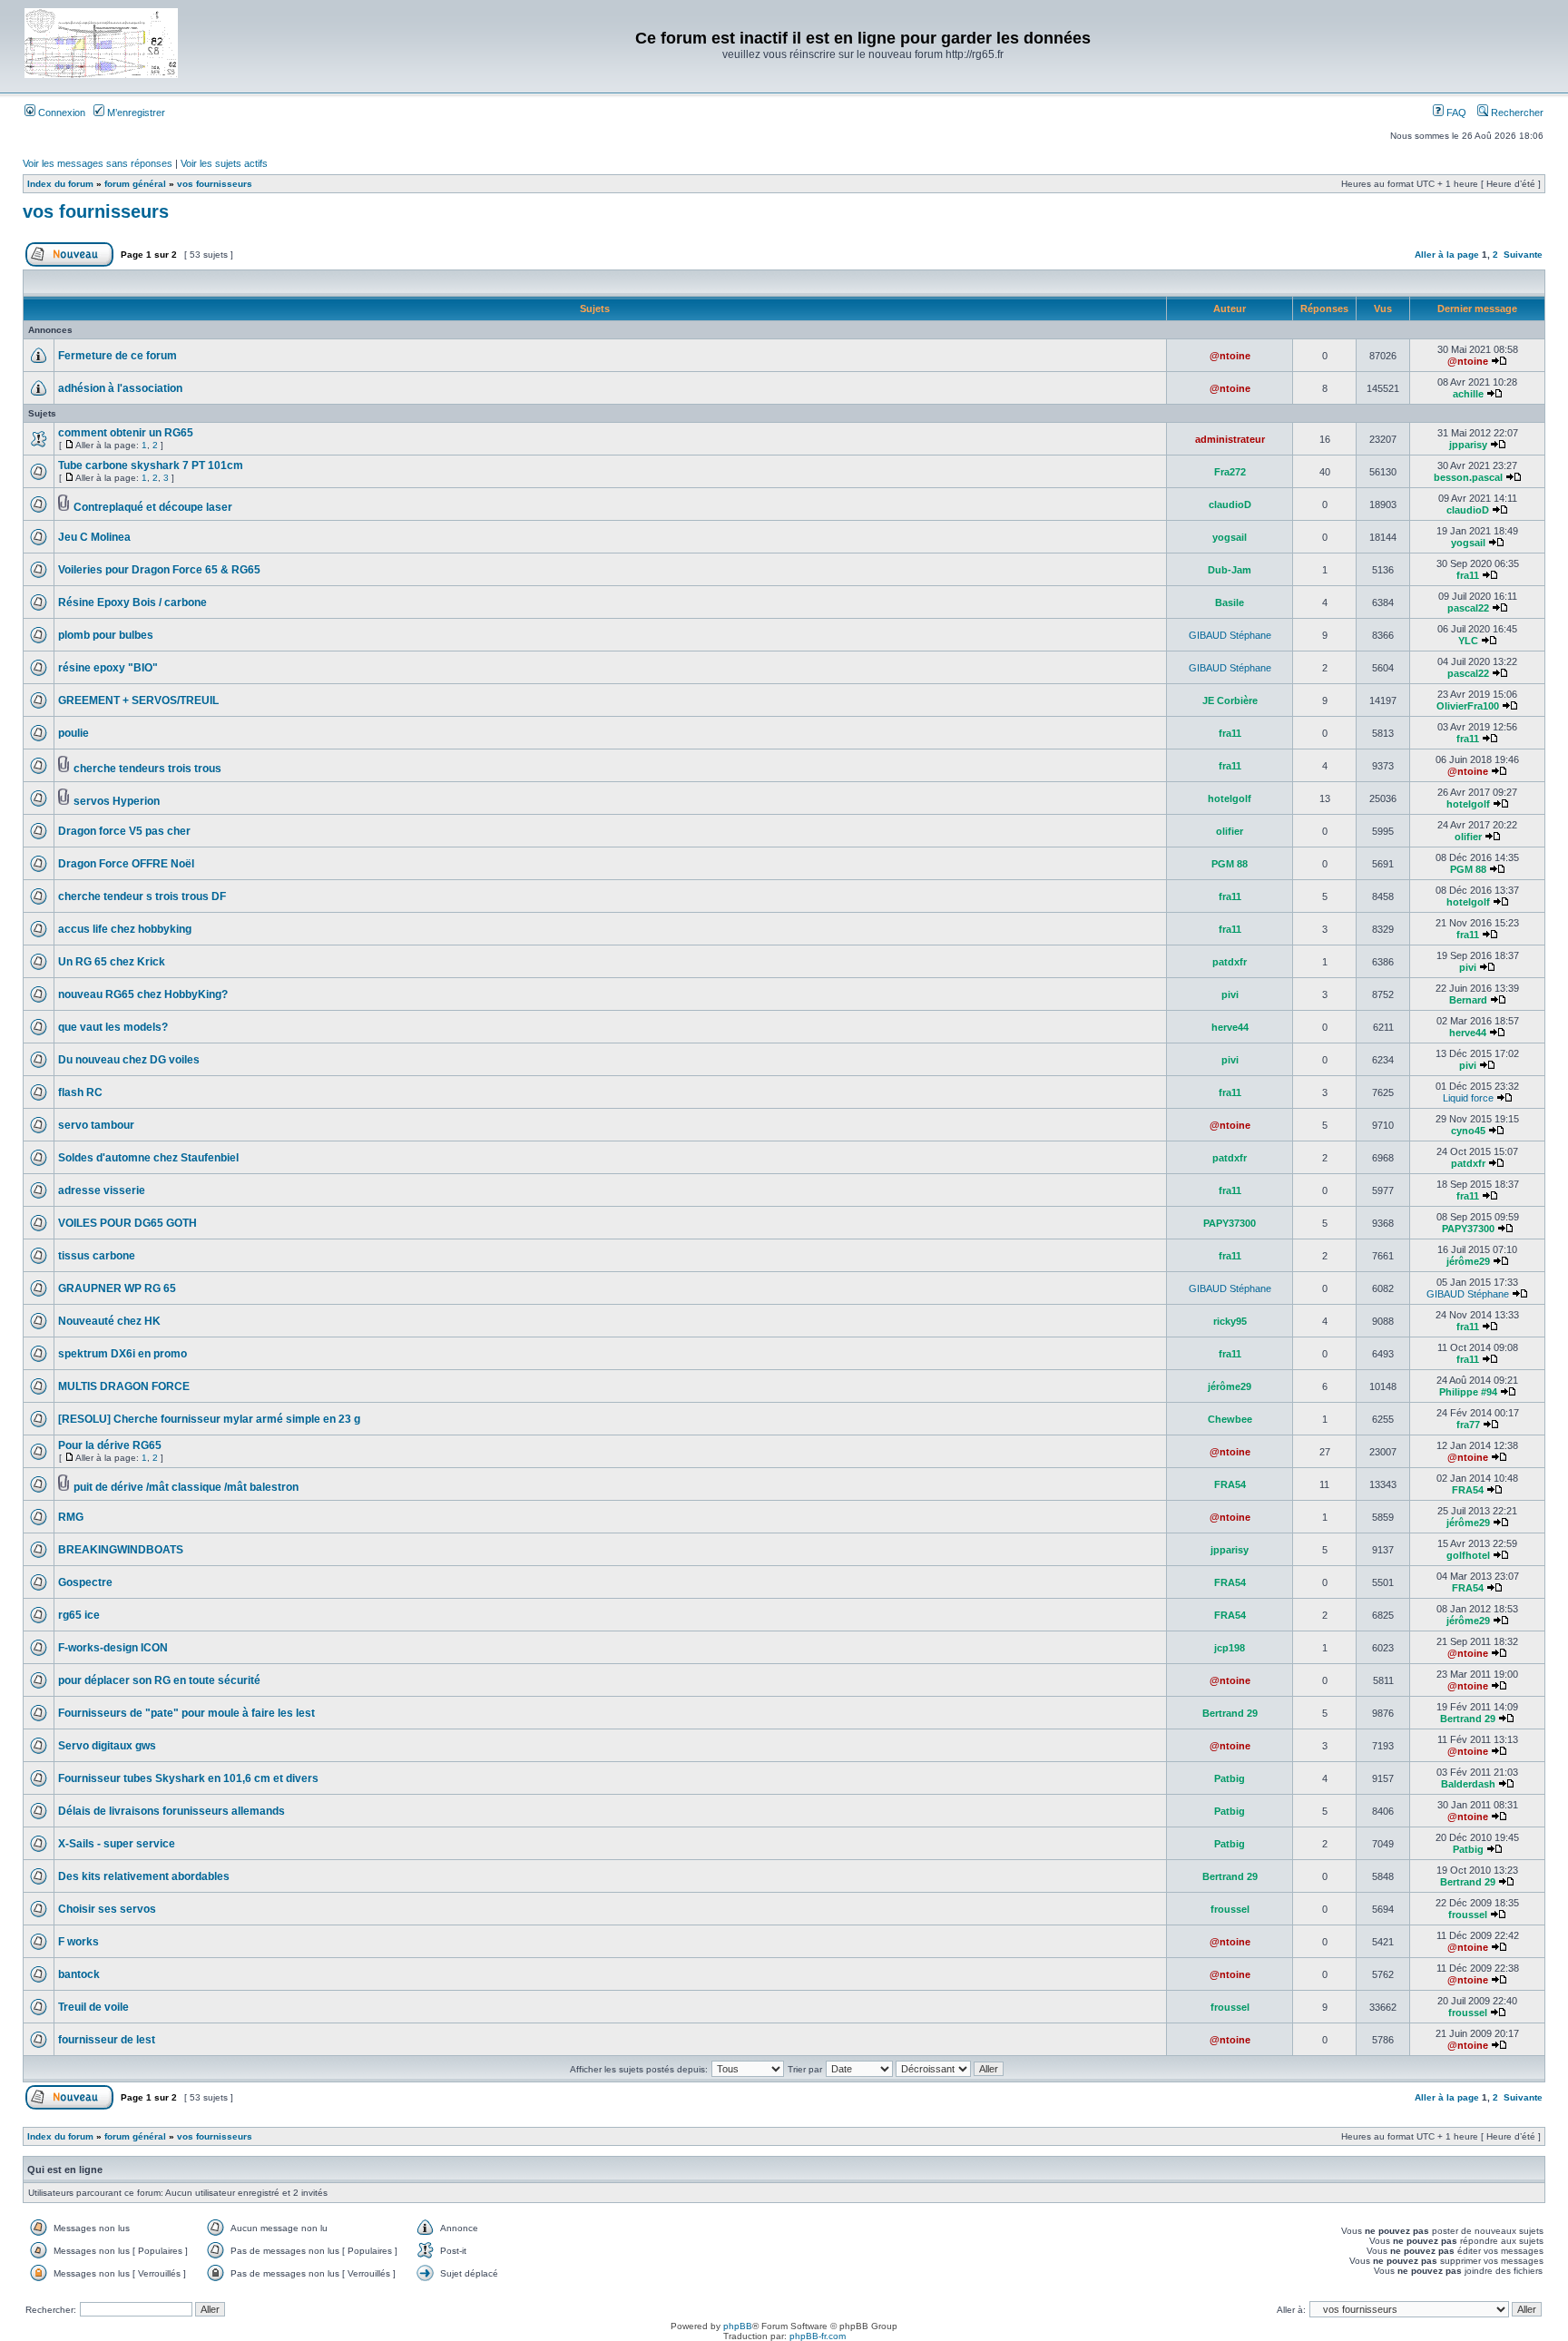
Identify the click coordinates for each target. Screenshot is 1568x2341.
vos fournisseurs (215, 184)
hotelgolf (1230, 798)
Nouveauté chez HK (109, 1321)
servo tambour (96, 1125)
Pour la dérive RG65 (110, 1445)
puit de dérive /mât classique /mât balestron (186, 1487)
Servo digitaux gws (107, 1746)
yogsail (1230, 537)
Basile (1230, 602)
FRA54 (1230, 1484)
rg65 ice (79, 1615)
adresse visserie (102, 1190)
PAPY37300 (1230, 1223)
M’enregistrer (135, 113)
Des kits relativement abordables (144, 1876)
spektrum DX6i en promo (122, 1354)
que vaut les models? (113, 1027)
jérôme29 (1468, 1261)
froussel (1230, 1909)
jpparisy (1468, 445)
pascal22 (1468, 608)
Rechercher (1516, 113)
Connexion (60, 113)
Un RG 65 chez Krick (112, 962)
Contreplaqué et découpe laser (153, 507)
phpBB (738, 2326)
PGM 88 (1230, 864)
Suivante (1523, 255)
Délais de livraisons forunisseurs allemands (171, 1811)
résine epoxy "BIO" (108, 668)
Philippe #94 (1468, 1392)
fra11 (1468, 575)
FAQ (1455, 113)
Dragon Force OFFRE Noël (126, 864)
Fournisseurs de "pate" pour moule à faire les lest (186, 1713)
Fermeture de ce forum (118, 356)
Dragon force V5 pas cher (124, 831)
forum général (135, 184)
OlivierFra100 (1468, 706)
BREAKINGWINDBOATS (121, 1550)
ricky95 (1230, 1321)
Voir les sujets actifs (224, 163)
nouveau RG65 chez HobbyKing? (143, 994)
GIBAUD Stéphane (1230, 635)
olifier (1230, 831)
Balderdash (1468, 1784)
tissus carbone (97, 1256)
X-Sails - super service (117, 1844)
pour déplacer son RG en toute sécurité (159, 1680)
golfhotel (1468, 1555)
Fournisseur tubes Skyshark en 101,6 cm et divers (188, 1778)
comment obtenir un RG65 (126, 433)
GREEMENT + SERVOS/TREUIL (138, 700)
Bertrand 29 (1230, 1713)
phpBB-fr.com (818, 2336)
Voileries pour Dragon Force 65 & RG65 (159, 570)
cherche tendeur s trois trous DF (142, 896)
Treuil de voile (93, 2007)
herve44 (1230, 1027)
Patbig (1230, 1778)
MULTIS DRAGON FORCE (124, 1386)
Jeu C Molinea (94, 537)
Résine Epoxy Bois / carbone (132, 602)
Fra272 (1230, 472)
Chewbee (1230, 1419)
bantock (79, 1974)
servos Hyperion (117, 801)
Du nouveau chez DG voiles (129, 1060)
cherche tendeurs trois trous (147, 769)
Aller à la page (1447, 255)
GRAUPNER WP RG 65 (117, 1288)
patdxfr (1230, 962)
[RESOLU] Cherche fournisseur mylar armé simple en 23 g (209, 1419)
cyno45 (1468, 1131)
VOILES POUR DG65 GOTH (127, 1223)
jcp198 (1230, 1648)
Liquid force (1468, 1098)
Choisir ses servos (107, 1909)
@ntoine (1230, 356)
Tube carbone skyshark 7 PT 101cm (151, 465)
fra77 (1468, 1425)
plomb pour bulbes (106, 635)
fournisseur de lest (107, 2040)
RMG (71, 1517)
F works (78, 1942)
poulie (73, 733)
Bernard (1468, 1000)
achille (1468, 394)
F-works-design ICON (113, 1648)
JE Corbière (1230, 700)
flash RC (80, 1092)
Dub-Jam (1230, 570)
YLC (1468, 641)
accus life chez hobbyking (125, 929)
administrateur (1230, 439)
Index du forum (60, 184)
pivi (1468, 967)
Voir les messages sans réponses (98, 163)
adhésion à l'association (120, 388)
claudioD (1230, 504)
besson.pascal (1468, 477)
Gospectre (85, 1582)
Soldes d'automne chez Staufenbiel (148, 1158)
